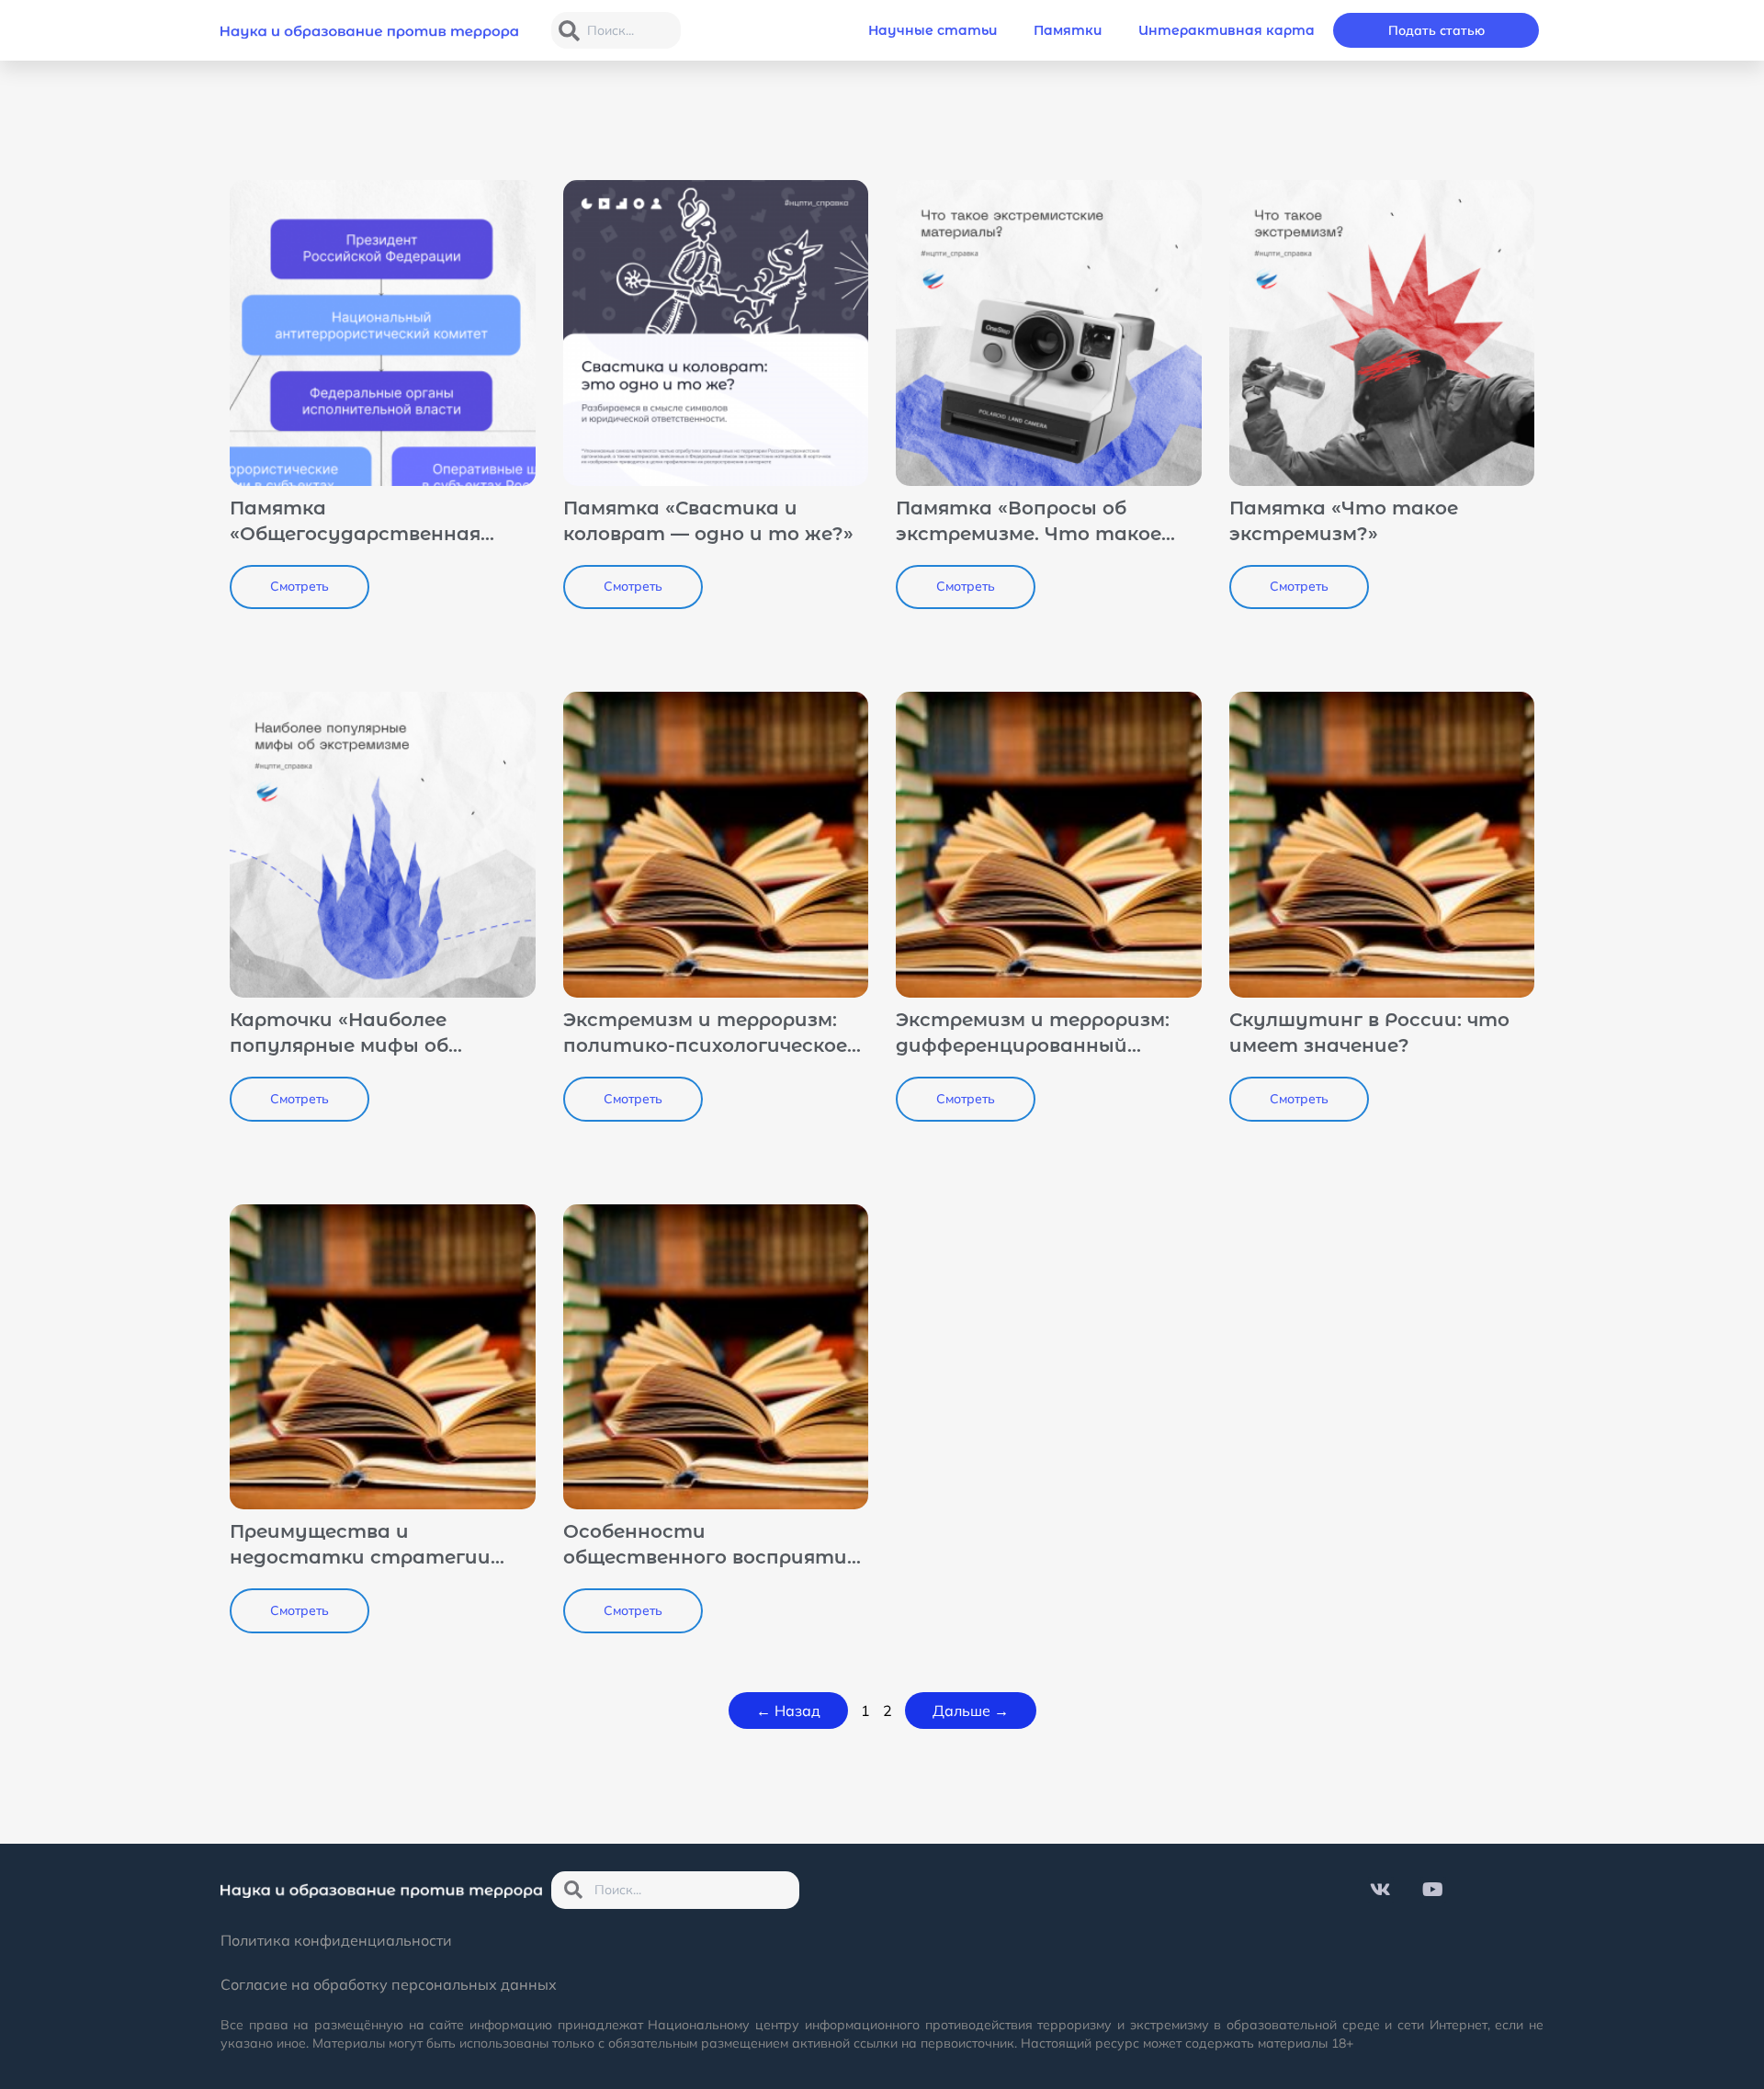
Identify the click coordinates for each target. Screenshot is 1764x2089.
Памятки (1068, 30)
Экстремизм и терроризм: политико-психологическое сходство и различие (705, 1045)
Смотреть (300, 586)
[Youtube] (1433, 1890)
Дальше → (971, 1711)
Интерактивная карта (1227, 30)
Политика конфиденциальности (336, 1940)
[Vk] (1381, 1890)
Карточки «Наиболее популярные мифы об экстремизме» (339, 1045)
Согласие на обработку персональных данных (389, 1984)
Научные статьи (933, 30)
